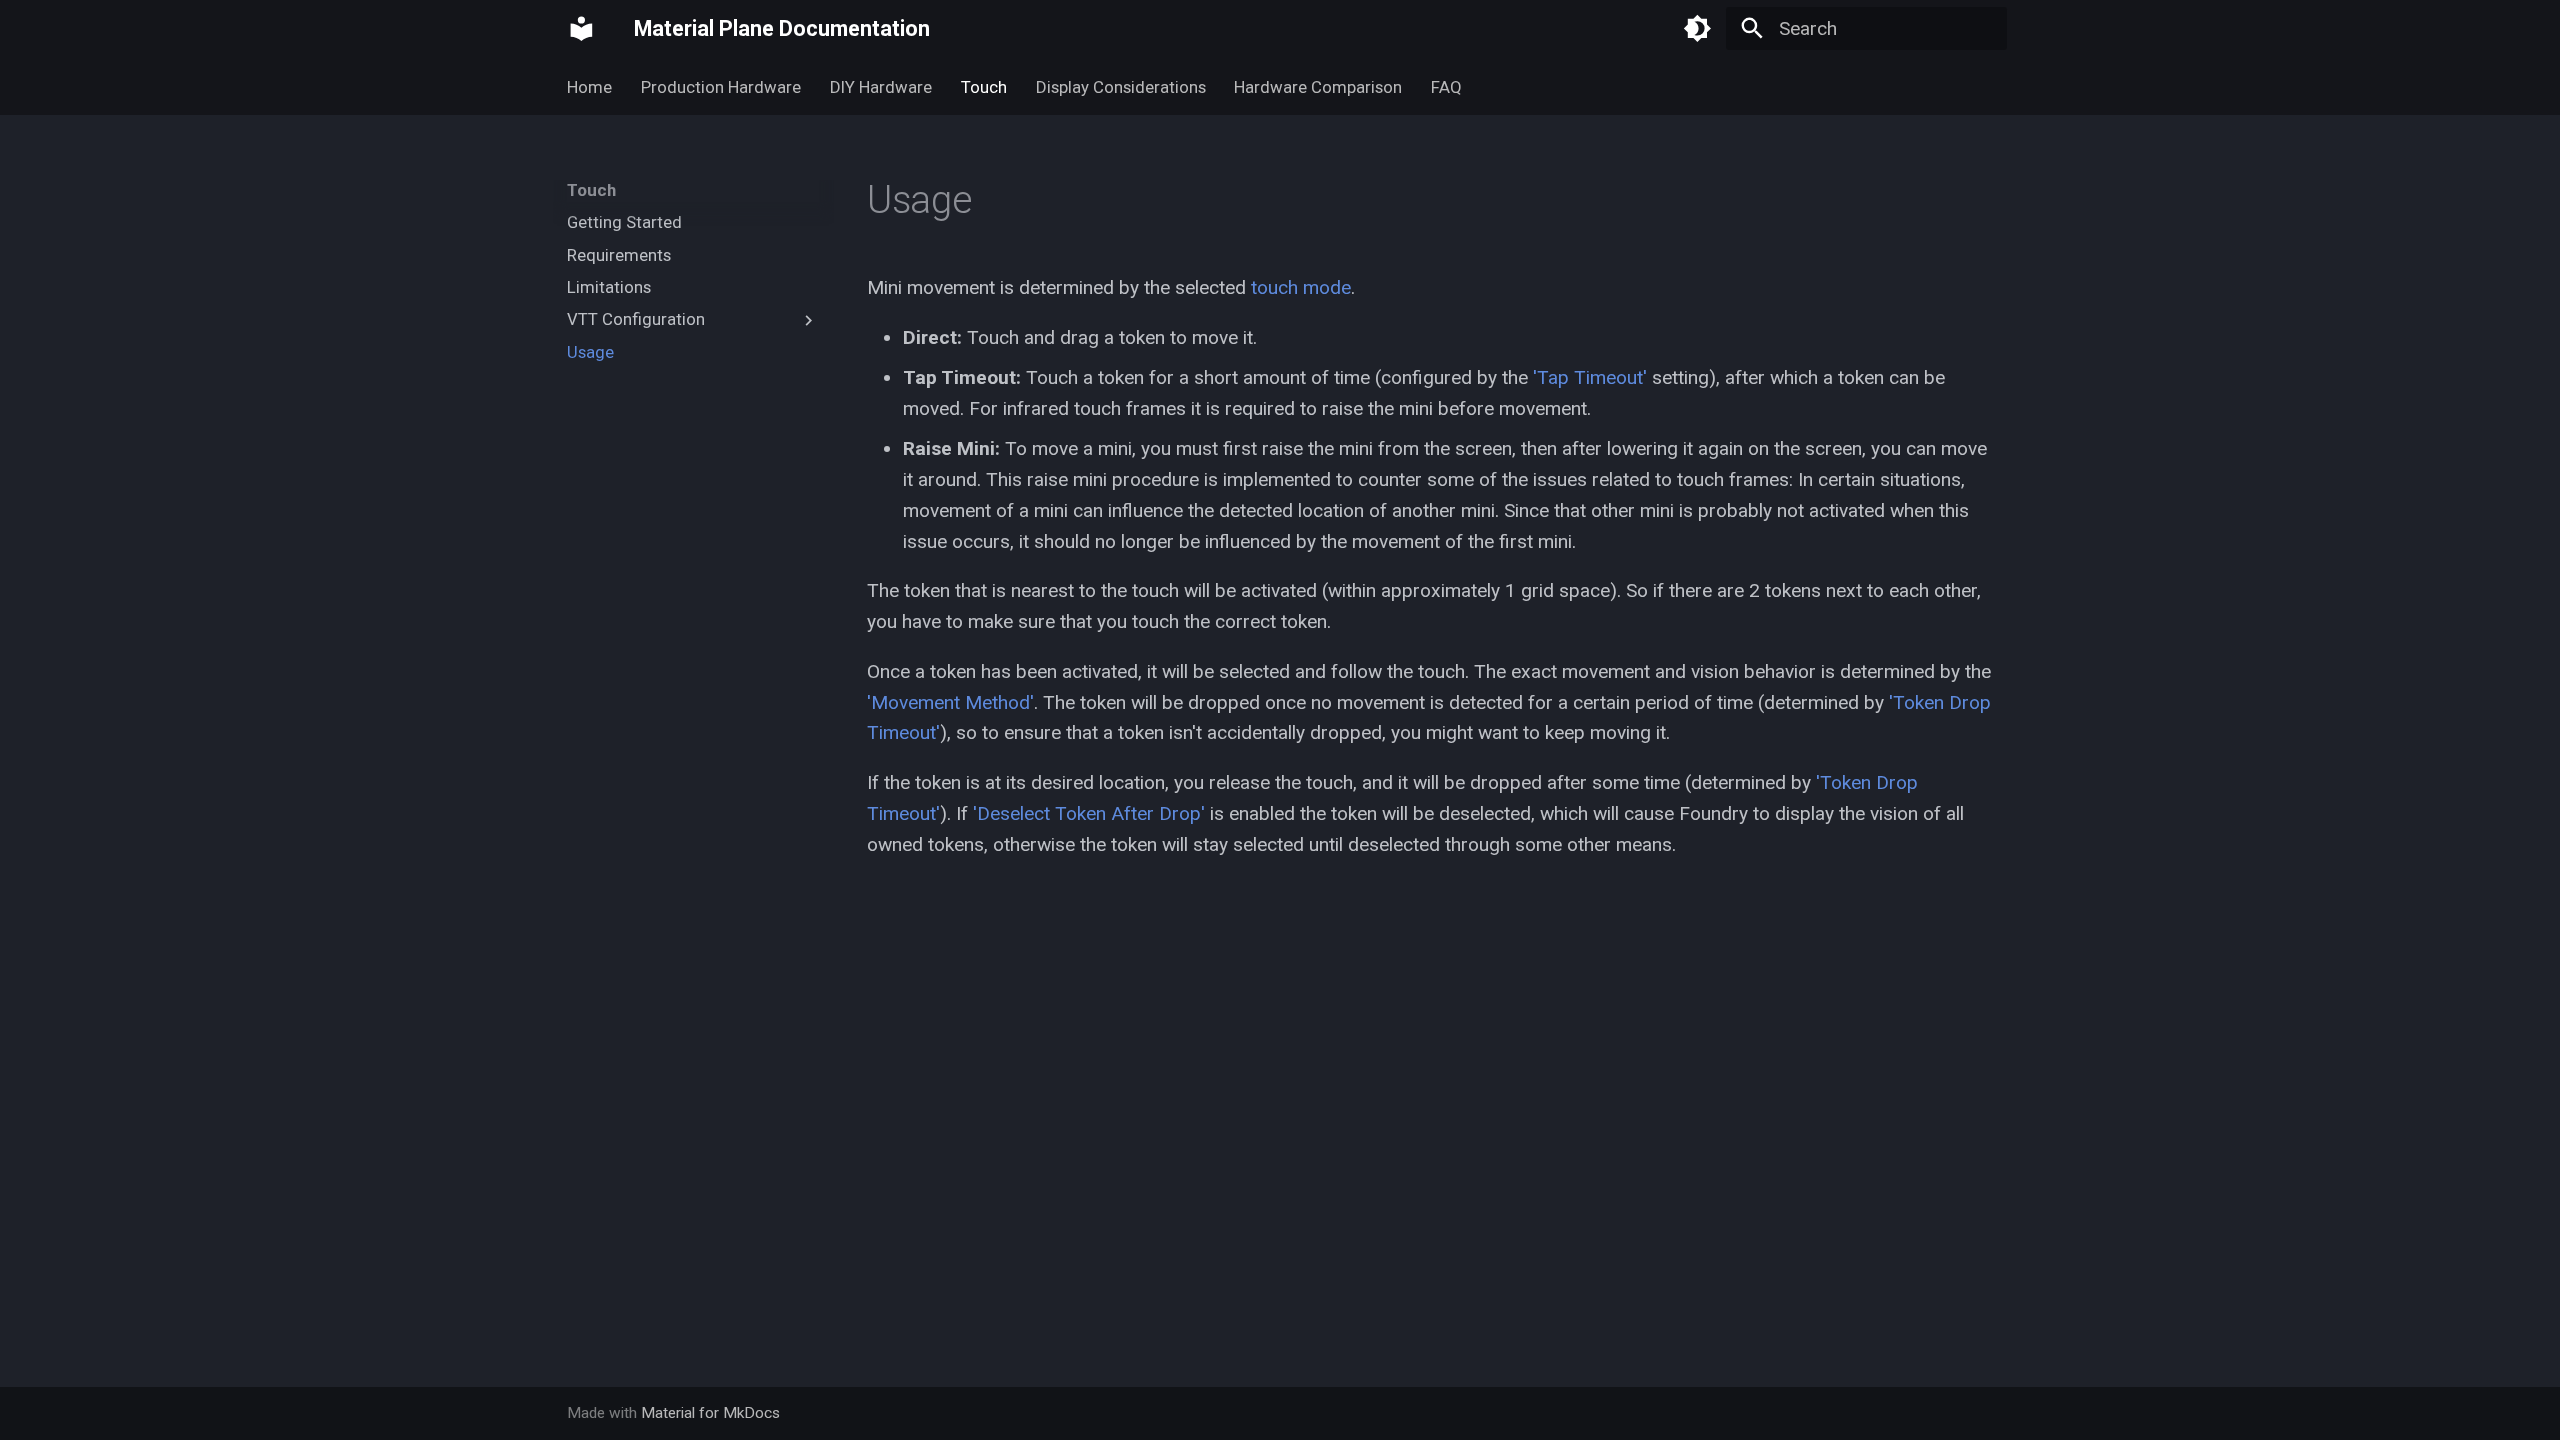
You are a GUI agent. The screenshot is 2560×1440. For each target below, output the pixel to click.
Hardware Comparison (1318, 87)
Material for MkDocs (710, 1413)
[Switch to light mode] (1698, 29)
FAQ (1446, 87)
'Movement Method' (950, 702)
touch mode (1301, 287)
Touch (984, 87)
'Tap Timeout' (1590, 377)
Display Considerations (1120, 87)
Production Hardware (721, 87)
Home (589, 87)
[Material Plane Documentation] (582, 29)
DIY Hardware (881, 87)
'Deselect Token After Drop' (1089, 813)
